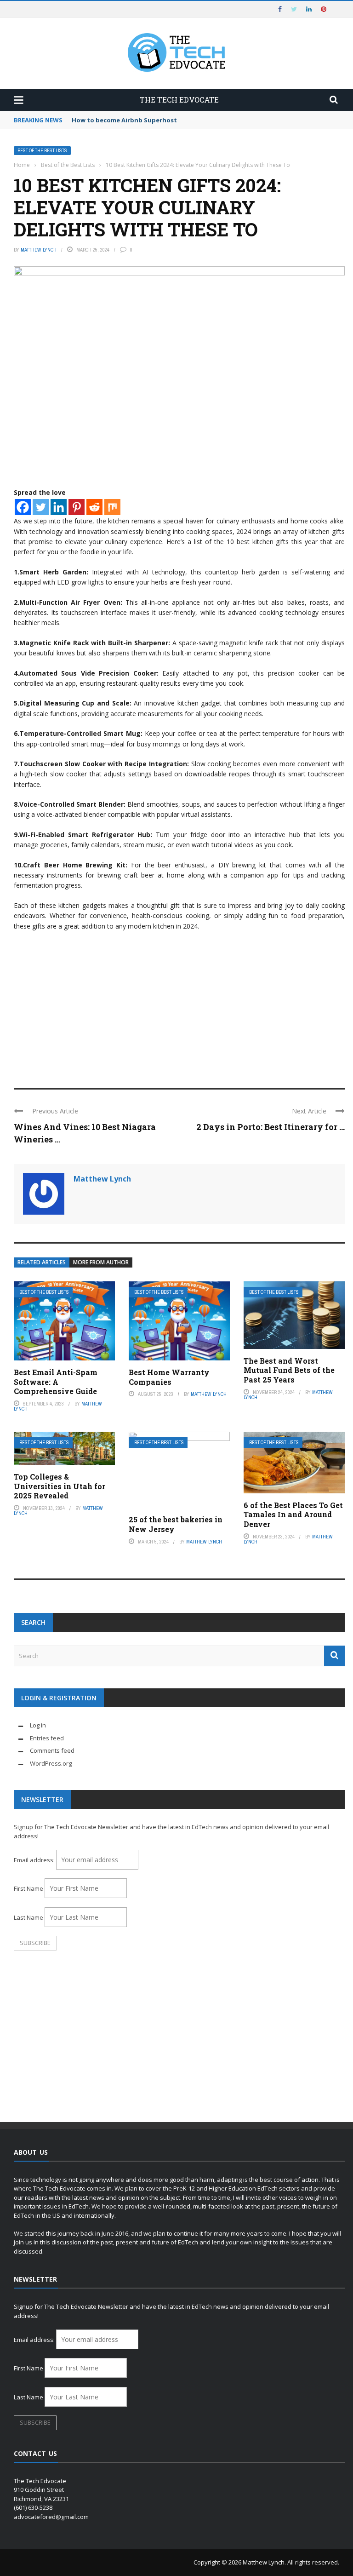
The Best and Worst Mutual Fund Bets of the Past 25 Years (289, 1370)
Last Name (28, 1917)
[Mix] (112, 507)
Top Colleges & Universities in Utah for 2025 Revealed (60, 1486)
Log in (38, 1725)
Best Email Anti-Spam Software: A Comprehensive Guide (56, 1382)
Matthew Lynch (39, 250)
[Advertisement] (179, 1005)
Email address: (35, 1860)
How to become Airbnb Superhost (124, 120)
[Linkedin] (59, 507)
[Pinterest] (77, 507)
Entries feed (47, 1738)
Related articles (42, 1262)
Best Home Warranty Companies (169, 1377)
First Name (28, 1888)
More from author (101, 1262)
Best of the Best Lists (42, 151)
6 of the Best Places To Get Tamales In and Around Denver (293, 1515)
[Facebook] (23, 507)
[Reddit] (94, 507)
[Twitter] (41, 507)
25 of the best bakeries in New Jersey (176, 1524)
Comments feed (52, 1750)
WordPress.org (51, 1763)
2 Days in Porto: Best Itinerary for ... (270, 1127)
